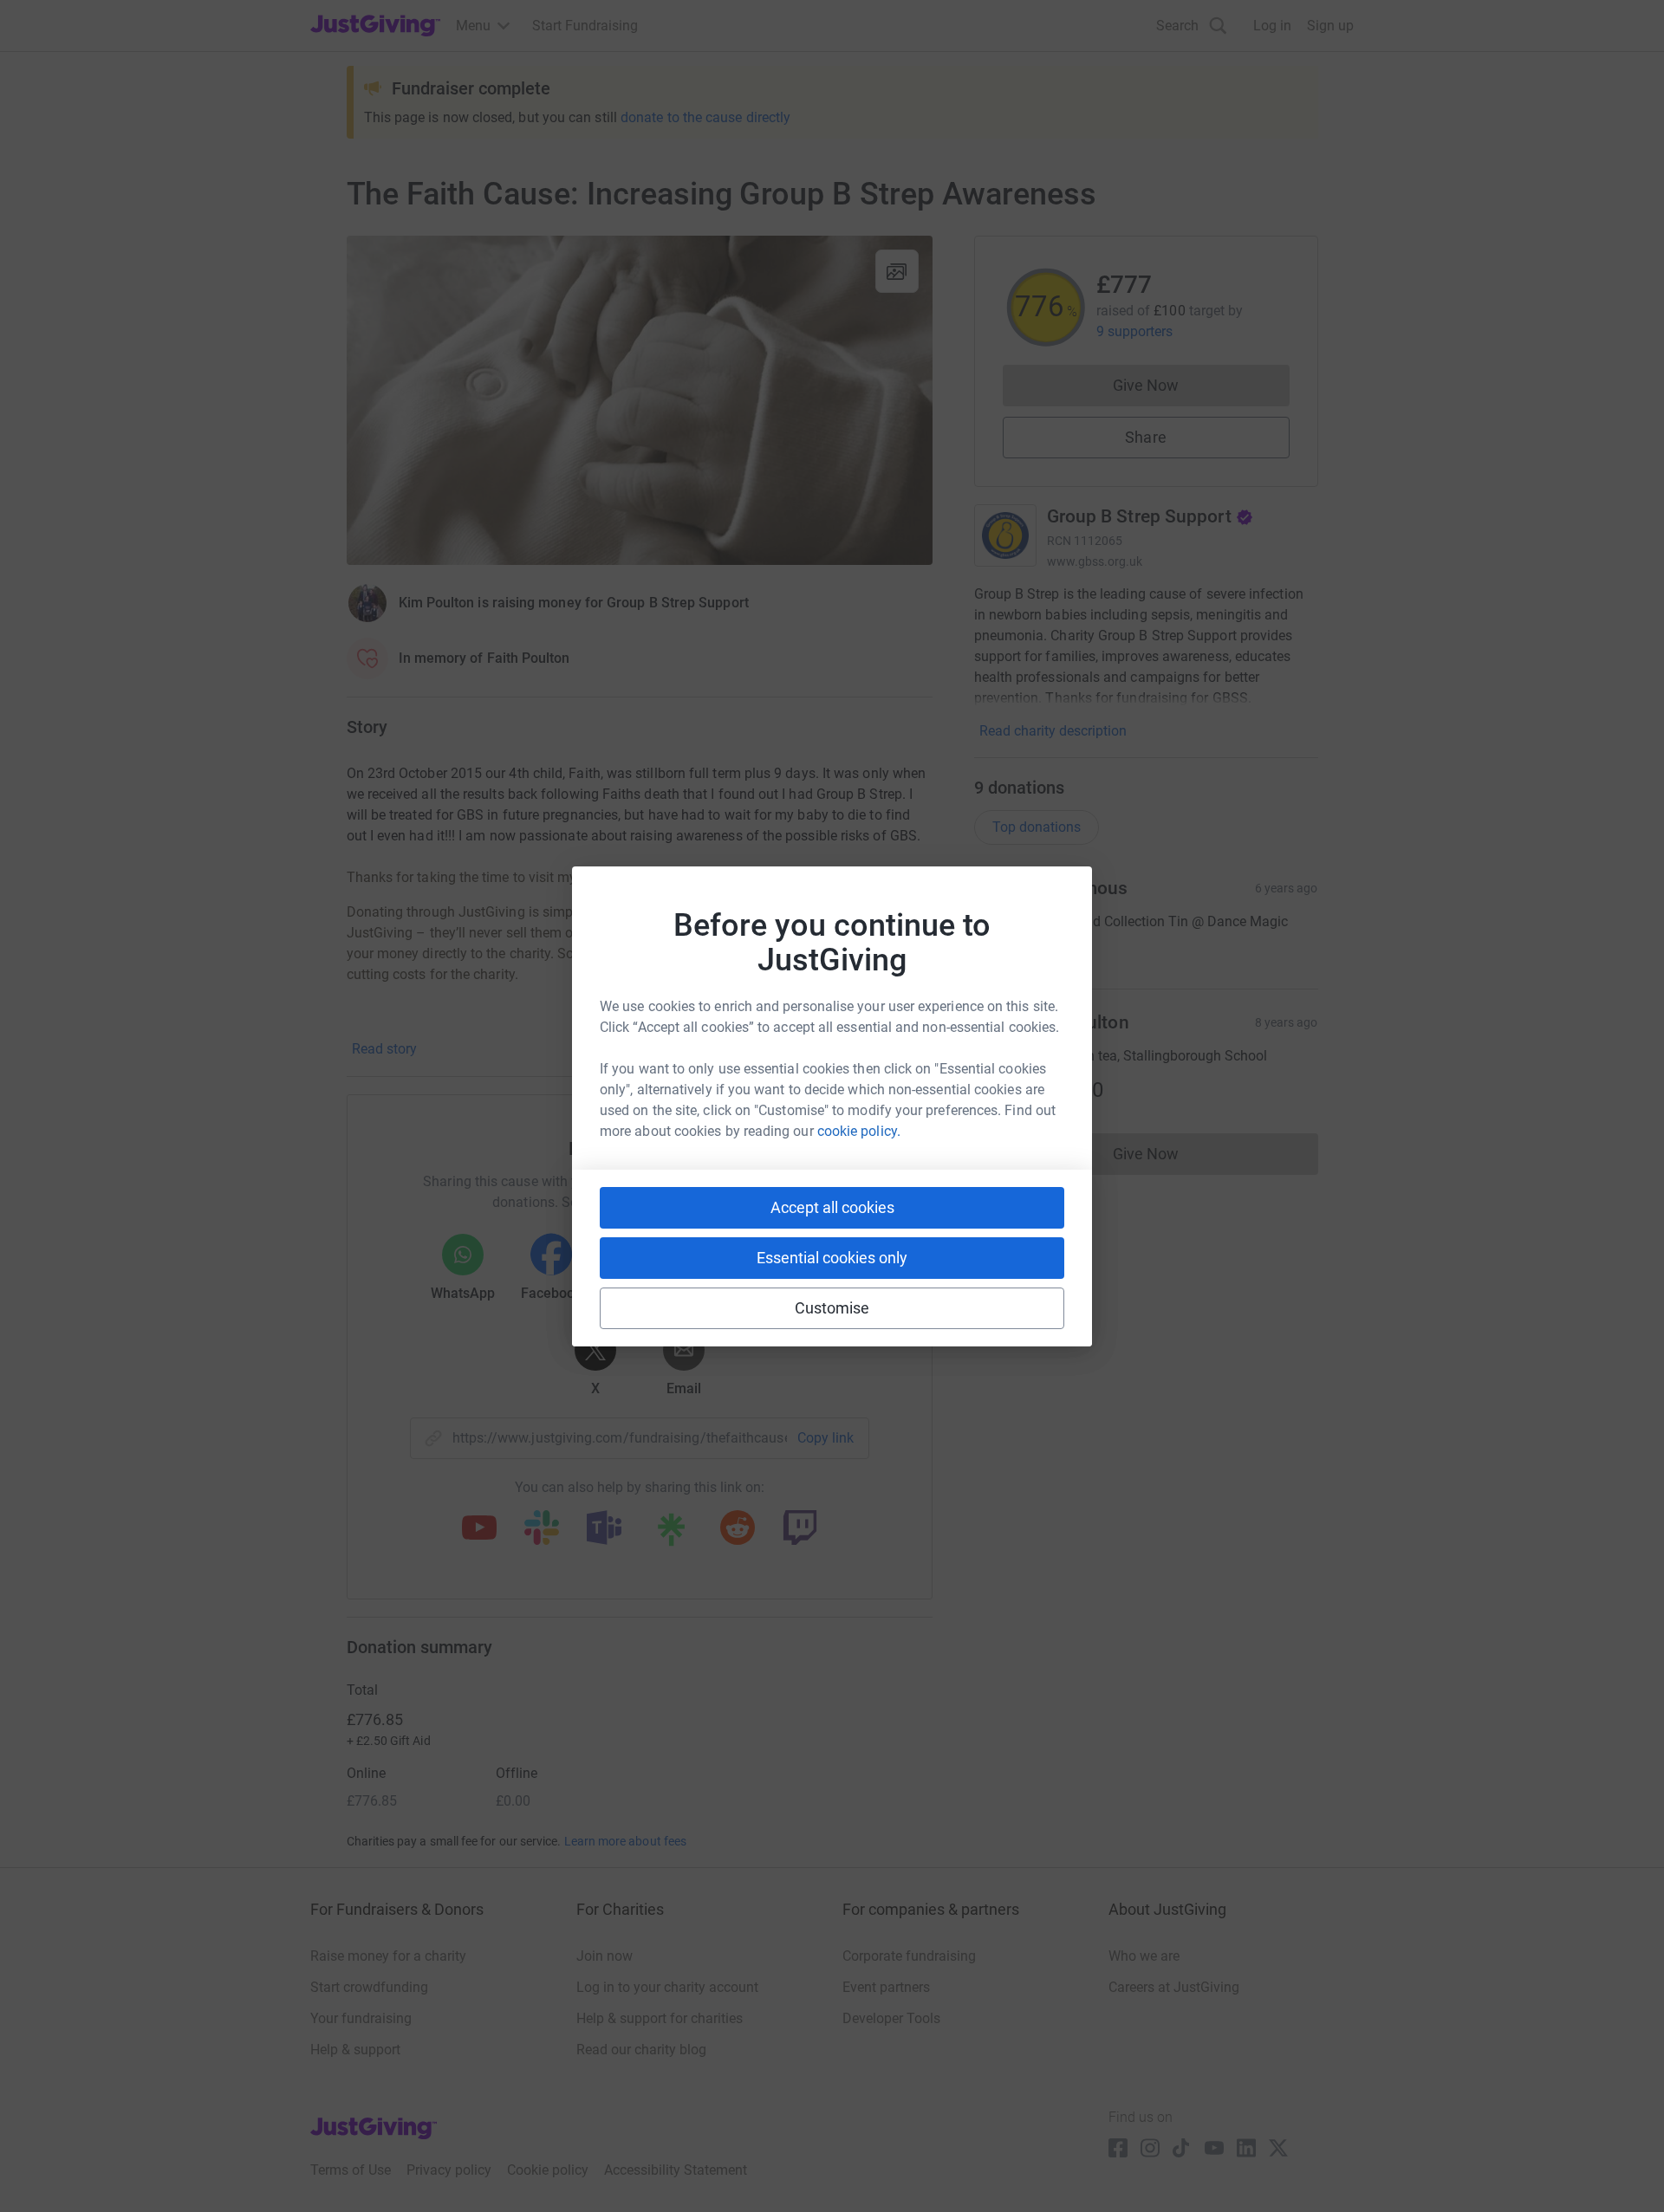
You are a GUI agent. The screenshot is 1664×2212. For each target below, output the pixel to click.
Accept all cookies (832, 1207)
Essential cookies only (832, 1258)
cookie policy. (859, 1131)
